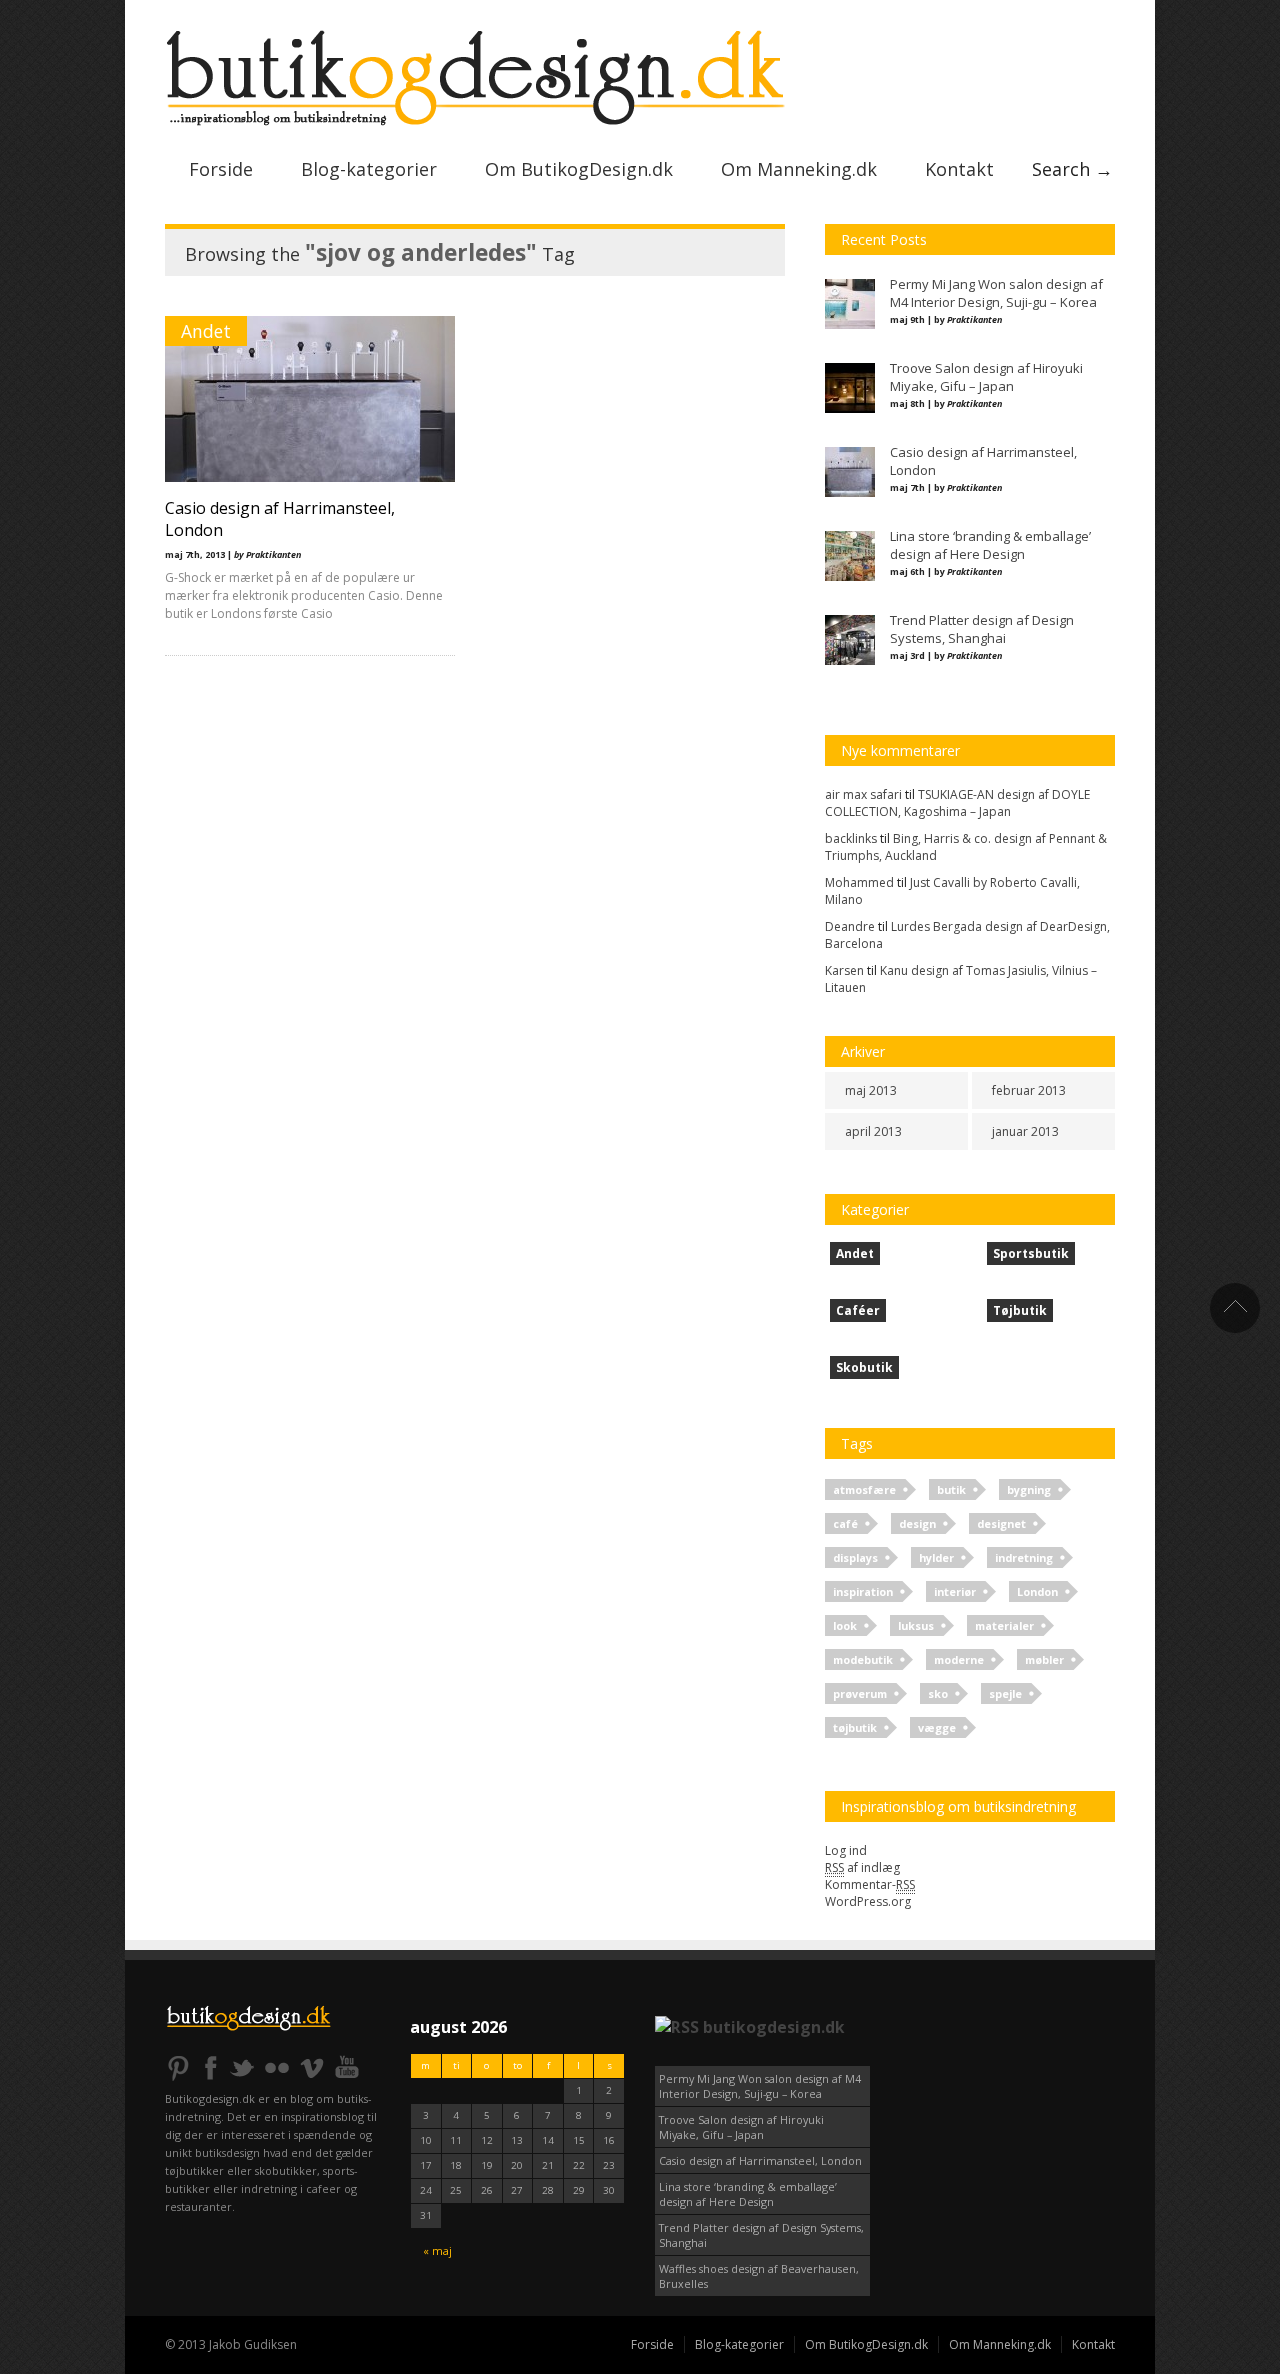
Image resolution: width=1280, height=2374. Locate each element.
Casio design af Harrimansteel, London (760, 2160)
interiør (955, 1591)
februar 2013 (1029, 1090)
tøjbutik (855, 1727)
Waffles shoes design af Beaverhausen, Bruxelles (759, 2276)
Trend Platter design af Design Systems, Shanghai (761, 2235)
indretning (1024, 1557)
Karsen (844, 970)
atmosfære (864, 1489)
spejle (1005, 1693)
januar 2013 (1025, 1131)
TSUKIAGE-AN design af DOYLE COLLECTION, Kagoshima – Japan (957, 803)
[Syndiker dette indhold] (677, 2027)
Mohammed (859, 882)
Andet (206, 331)
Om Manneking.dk (799, 169)
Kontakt (959, 169)
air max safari (863, 794)
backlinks (851, 838)
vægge (937, 1727)
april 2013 (873, 1131)
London (1037, 1591)
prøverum (860, 1693)
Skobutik (864, 1367)
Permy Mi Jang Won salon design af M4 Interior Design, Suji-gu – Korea (760, 2086)
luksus (916, 1625)
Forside (221, 169)
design (917, 1523)
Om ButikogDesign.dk (579, 169)
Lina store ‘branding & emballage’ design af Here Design (748, 2194)
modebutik (863, 1659)
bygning (1029, 1489)
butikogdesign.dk (774, 2027)
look (845, 1625)
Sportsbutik (1031, 1253)
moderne (959, 1659)
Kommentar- (870, 1884)
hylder (936, 1557)
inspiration (863, 1591)
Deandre (850, 926)
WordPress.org (868, 1901)
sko (938, 1693)
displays (855, 1557)
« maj (437, 2250)
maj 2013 (871, 1090)
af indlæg (862, 1867)
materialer (1004, 1625)
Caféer (858, 1310)
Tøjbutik (1020, 1310)
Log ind (846, 1850)
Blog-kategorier (369, 169)
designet (1001, 1523)
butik (951, 1489)
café (845, 1523)
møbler (1044, 1659)
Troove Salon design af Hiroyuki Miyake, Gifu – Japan (741, 2127)
